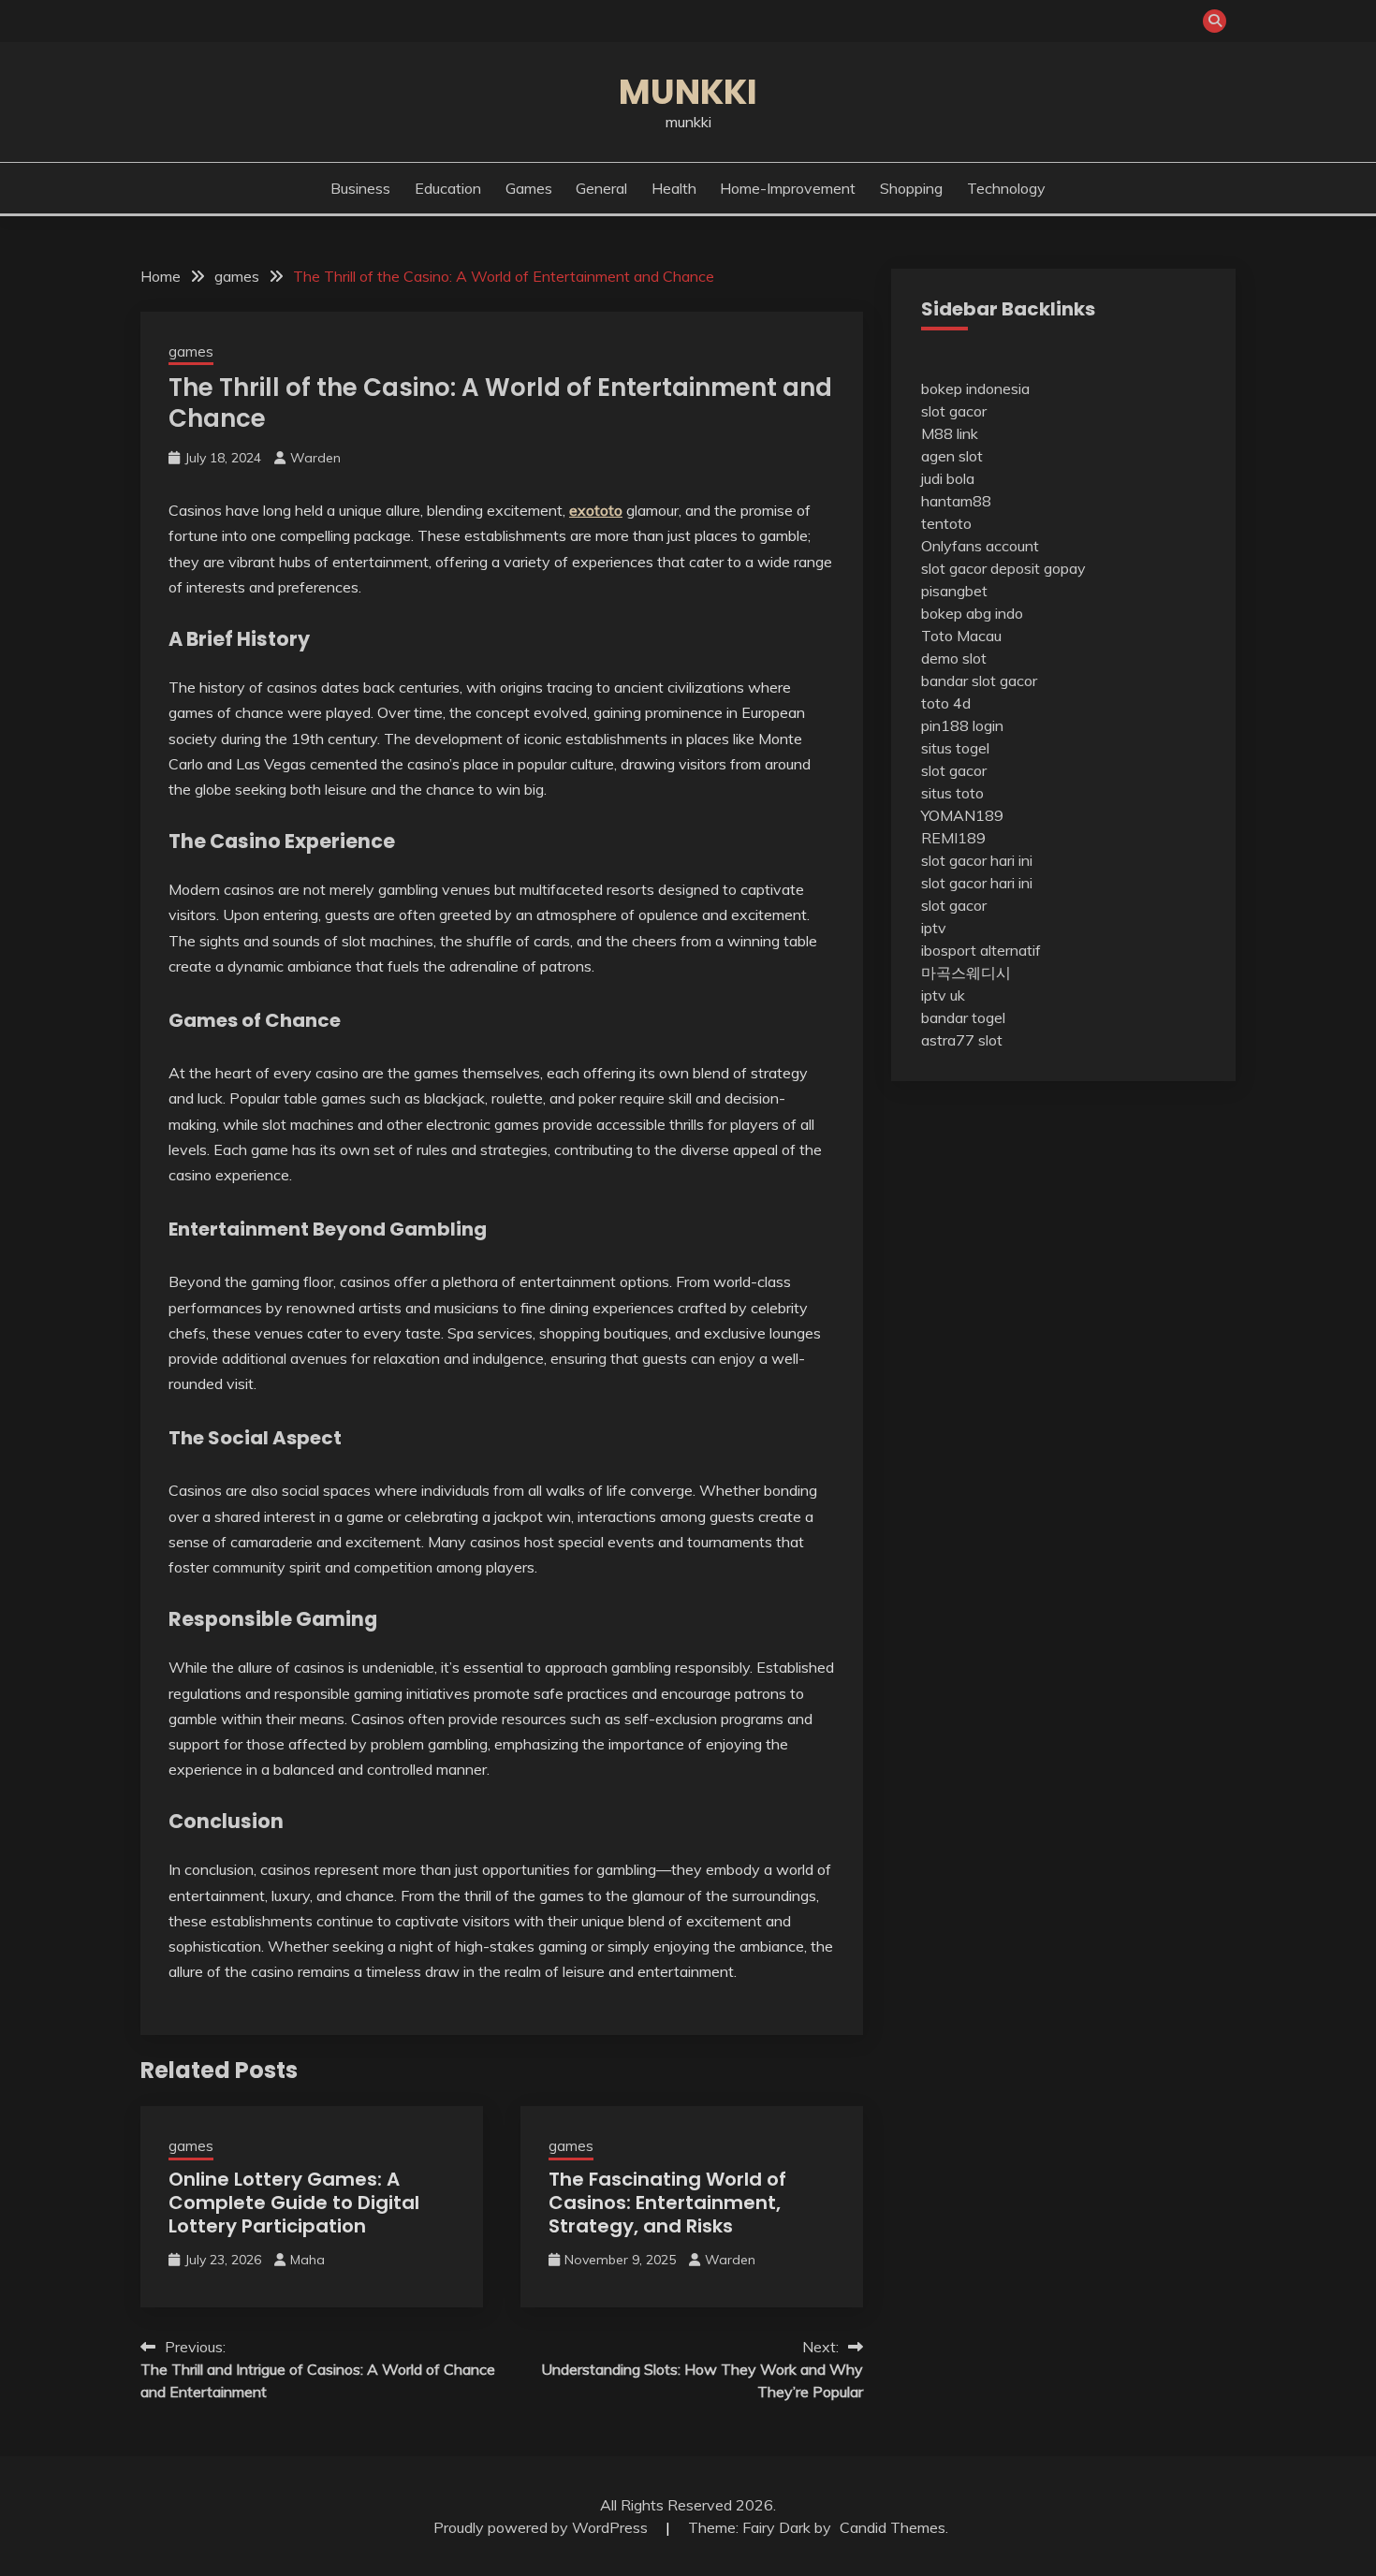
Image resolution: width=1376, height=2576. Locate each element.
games (529, 188)
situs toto (952, 793)
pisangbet (954, 591)
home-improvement (788, 188)
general (601, 188)
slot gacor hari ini (977, 860)
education (448, 188)
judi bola (948, 478)
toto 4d (946, 703)
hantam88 (956, 501)
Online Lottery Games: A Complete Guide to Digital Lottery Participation (294, 2203)
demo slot (954, 658)
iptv (934, 928)
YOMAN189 (962, 815)
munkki (688, 92)
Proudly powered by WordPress (542, 2527)
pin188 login (962, 725)
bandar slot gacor (979, 681)
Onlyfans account (980, 546)
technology (1006, 188)
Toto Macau (961, 636)
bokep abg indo (972, 613)
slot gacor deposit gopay (1003, 568)
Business (360, 188)
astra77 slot (962, 1040)
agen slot (952, 456)
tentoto (946, 523)
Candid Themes (893, 2527)
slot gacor (954, 411)
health (674, 188)
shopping (911, 188)
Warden (315, 458)
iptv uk (943, 995)
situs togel (955, 748)
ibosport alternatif (981, 950)
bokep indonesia (975, 388)
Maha (307, 2260)
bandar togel (963, 1017)
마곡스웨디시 (966, 973)
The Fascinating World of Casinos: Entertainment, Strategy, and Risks (667, 2203)
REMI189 (953, 838)
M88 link (950, 433)
